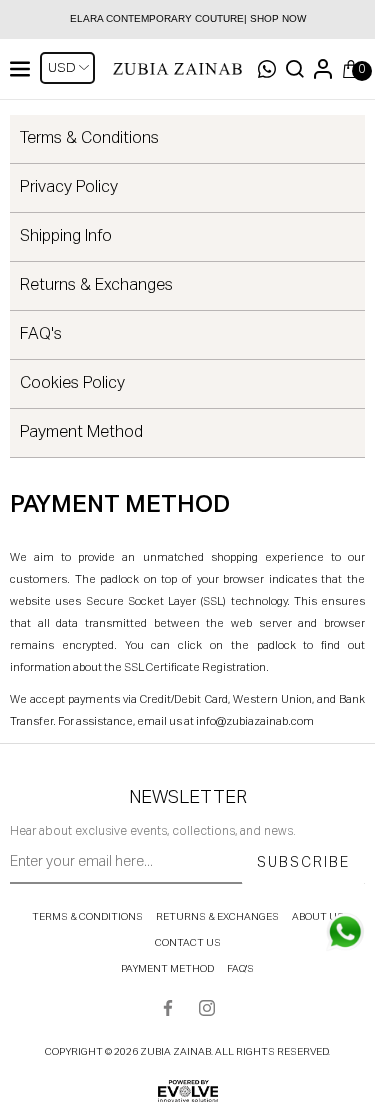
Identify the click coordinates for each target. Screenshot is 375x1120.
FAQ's (41, 335)
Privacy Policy (69, 188)
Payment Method (81, 433)
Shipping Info (66, 237)
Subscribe (303, 863)
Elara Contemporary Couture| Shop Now (188, 18)
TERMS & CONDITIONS (87, 917)
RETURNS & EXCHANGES (217, 917)
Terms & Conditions (89, 139)
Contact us (188, 943)
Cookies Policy (72, 384)
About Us (318, 917)
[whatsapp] (345, 932)
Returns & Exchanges (96, 286)
